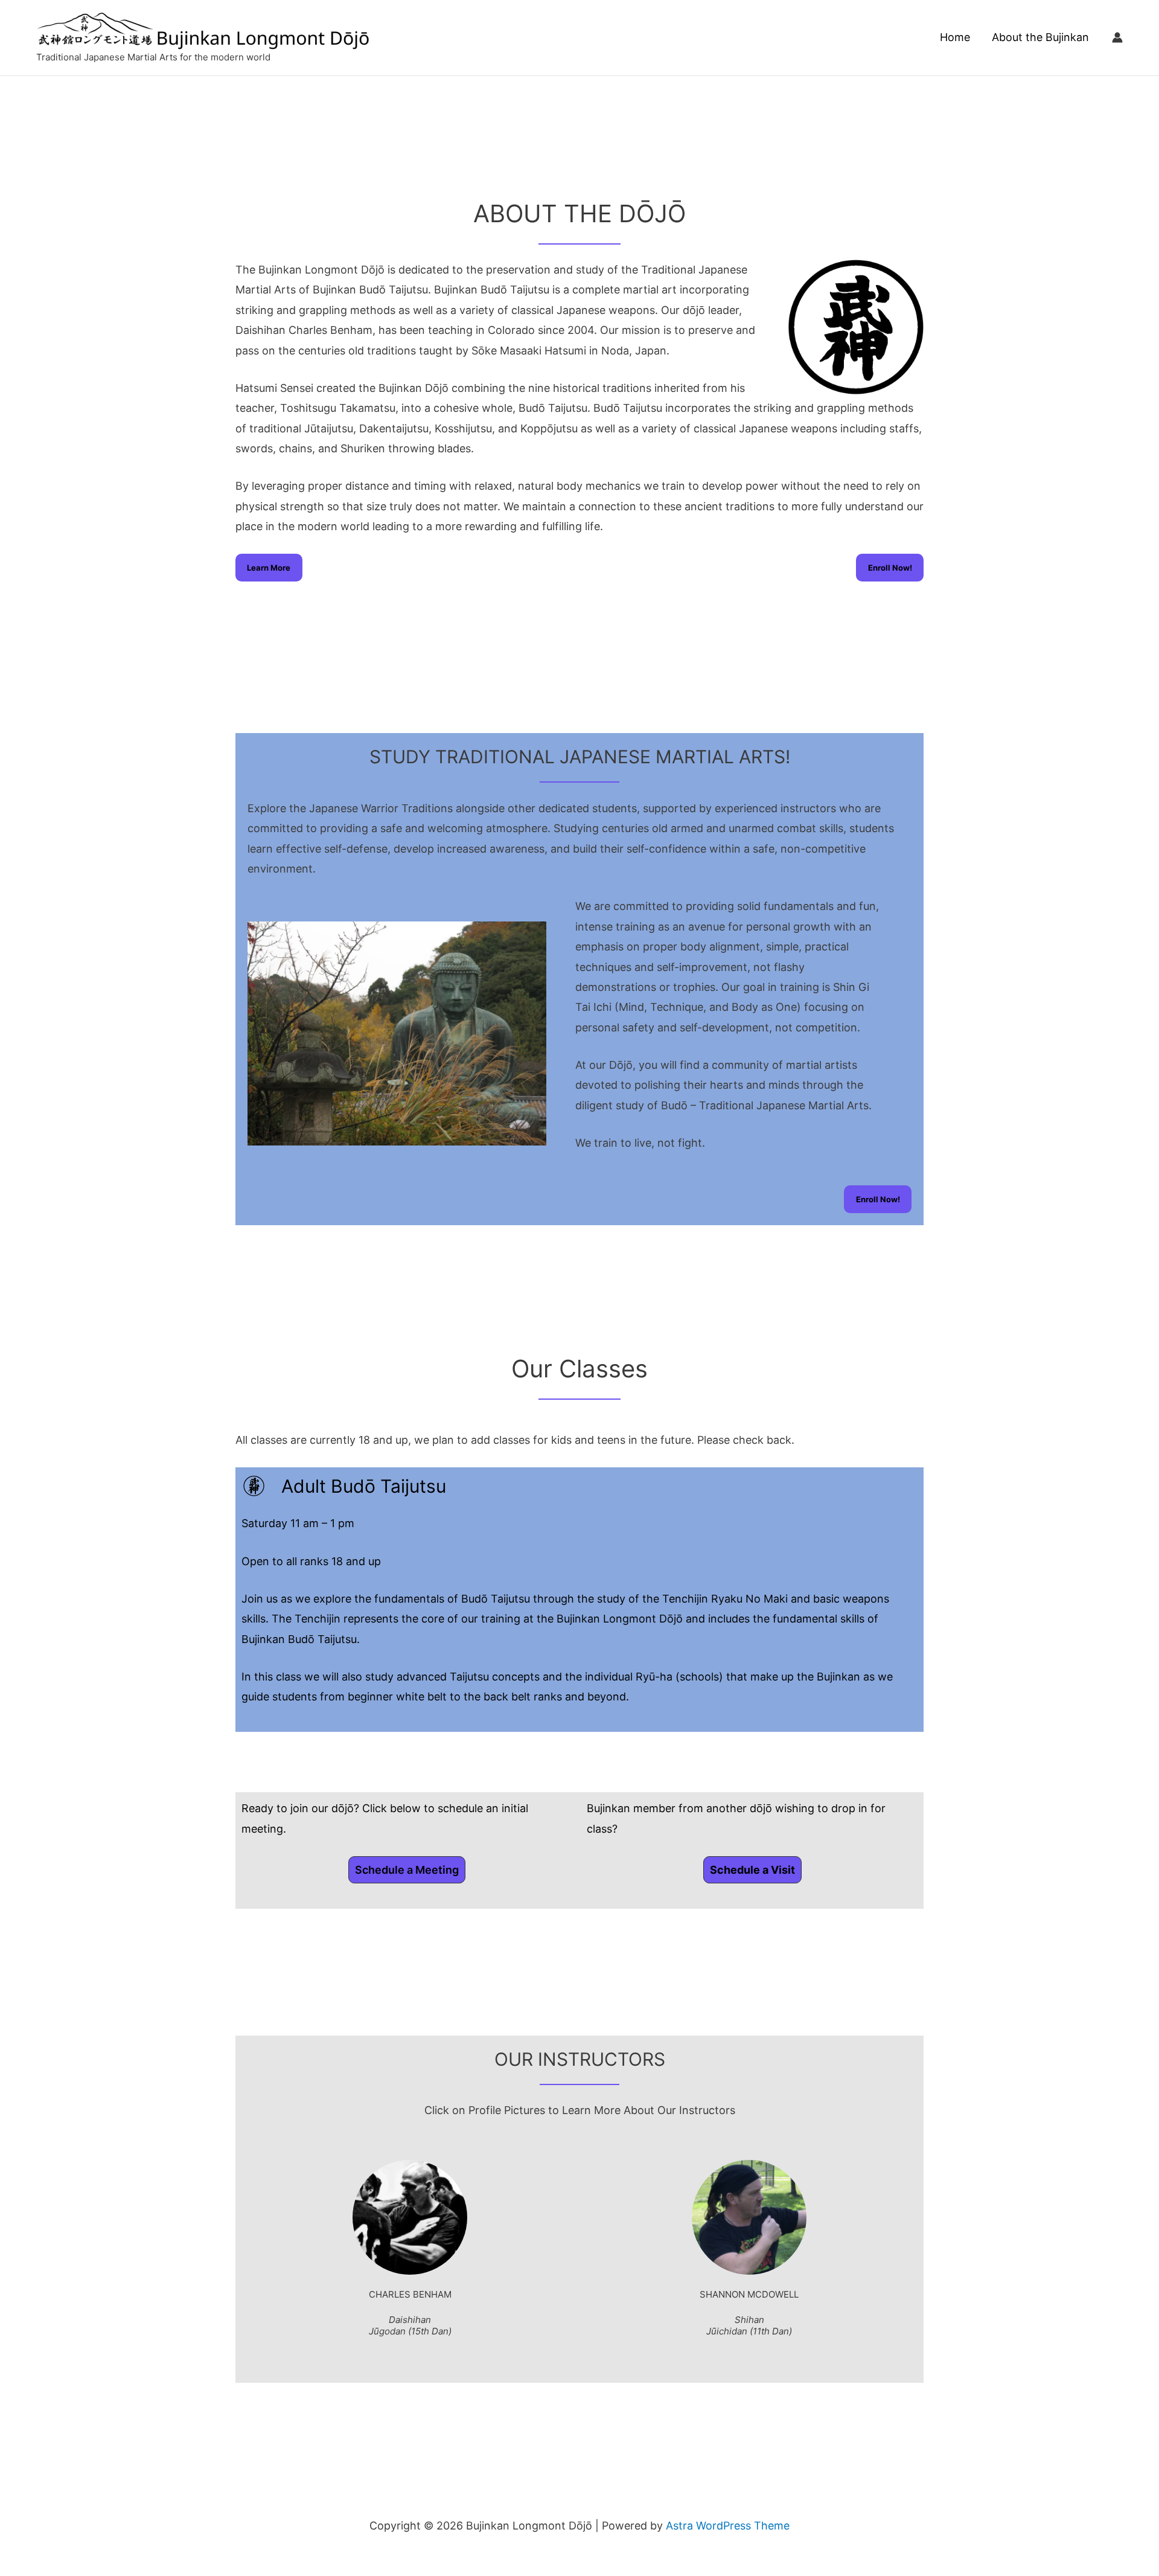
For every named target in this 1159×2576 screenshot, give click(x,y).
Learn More (269, 568)
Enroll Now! (890, 568)
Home (955, 37)
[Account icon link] (1117, 37)
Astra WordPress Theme (728, 2526)
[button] (407, 1870)
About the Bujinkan (1040, 37)
